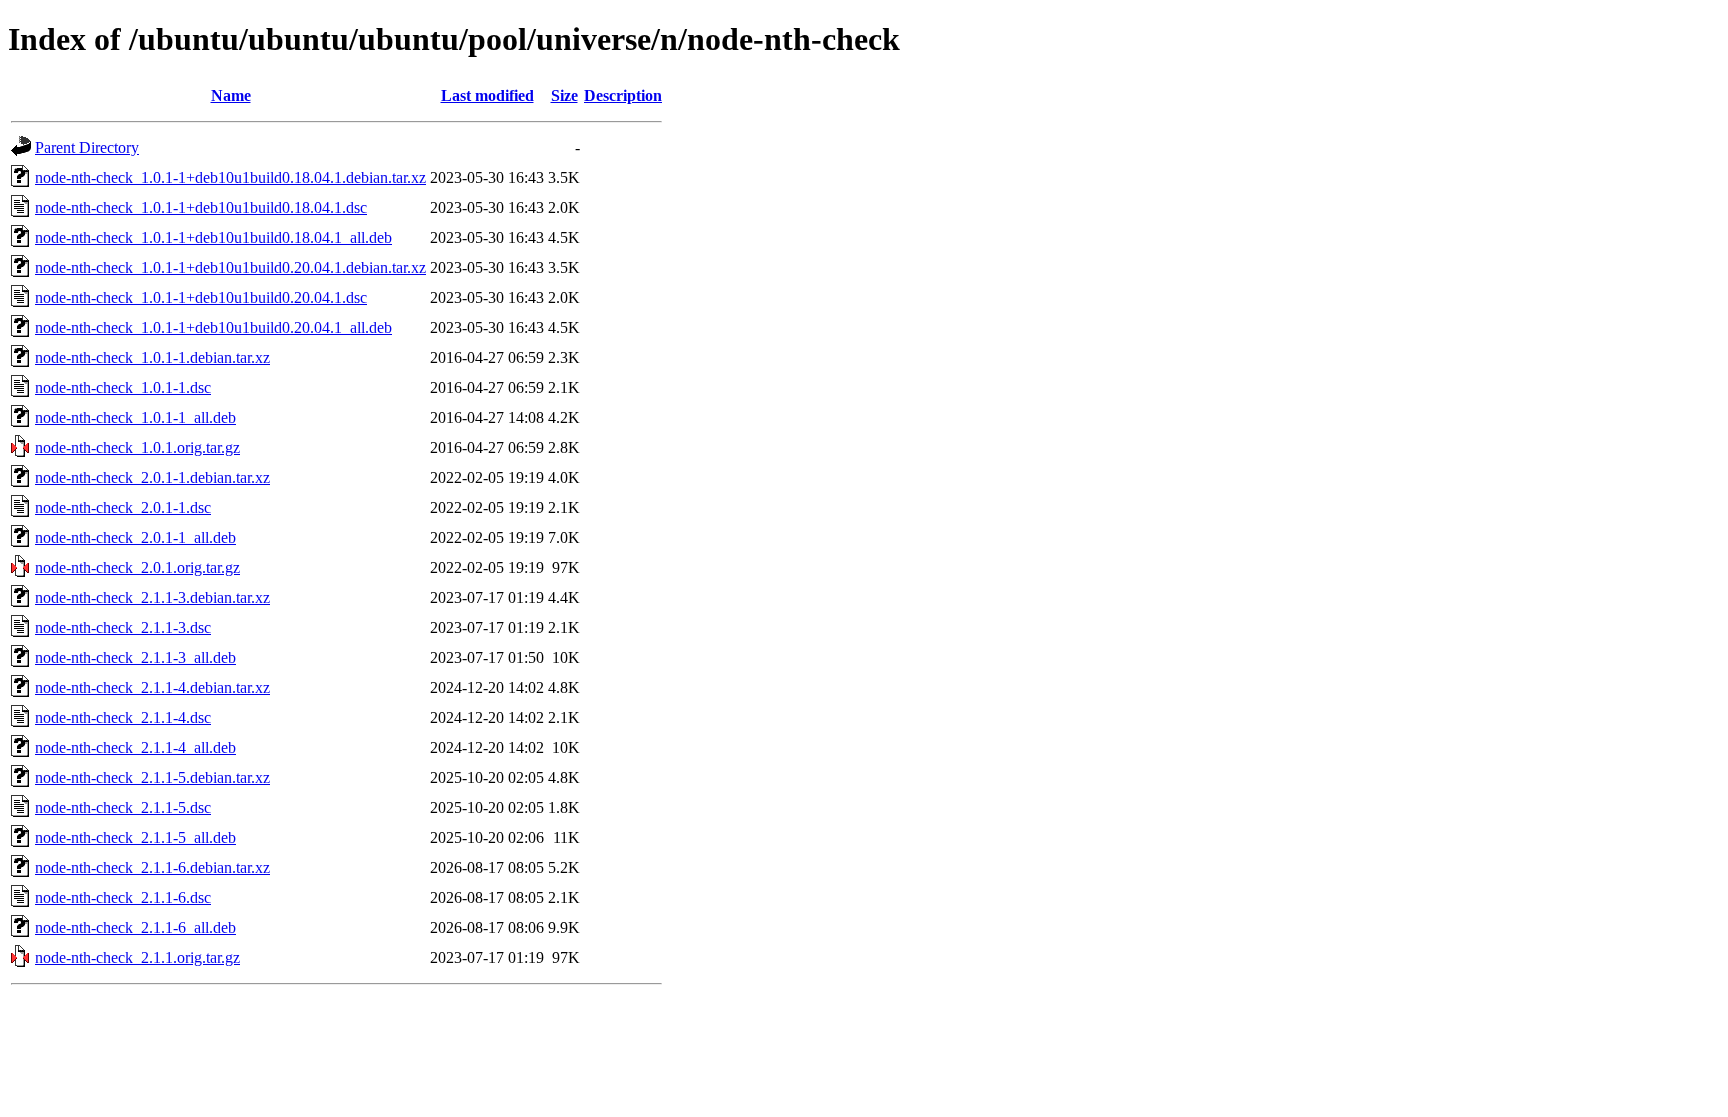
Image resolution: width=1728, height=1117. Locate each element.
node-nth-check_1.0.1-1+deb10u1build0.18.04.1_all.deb (213, 237)
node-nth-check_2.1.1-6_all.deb (135, 927)
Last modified (487, 95)
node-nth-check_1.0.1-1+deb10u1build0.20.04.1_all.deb (213, 327)
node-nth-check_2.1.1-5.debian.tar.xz (152, 777)
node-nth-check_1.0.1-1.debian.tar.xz (152, 357)
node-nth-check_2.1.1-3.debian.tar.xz (152, 597)
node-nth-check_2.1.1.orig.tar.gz (137, 957)
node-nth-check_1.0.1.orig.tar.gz (137, 447)
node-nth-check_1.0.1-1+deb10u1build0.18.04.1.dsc (201, 207)
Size (564, 95)
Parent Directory (87, 147)
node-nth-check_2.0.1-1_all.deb (135, 537)
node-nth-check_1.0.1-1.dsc (123, 387)
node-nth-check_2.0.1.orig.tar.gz (137, 567)
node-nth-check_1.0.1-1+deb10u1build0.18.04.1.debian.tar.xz (230, 177)
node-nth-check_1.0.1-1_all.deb (135, 417)
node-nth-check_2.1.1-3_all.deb (135, 657)
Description (623, 95)
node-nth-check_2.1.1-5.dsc (123, 807)
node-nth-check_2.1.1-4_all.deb (135, 747)
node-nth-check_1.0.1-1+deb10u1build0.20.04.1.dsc (201, 297)
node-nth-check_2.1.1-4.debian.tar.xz (152, 687)
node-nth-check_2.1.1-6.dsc (123, 897)
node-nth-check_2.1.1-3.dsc (123, 627)
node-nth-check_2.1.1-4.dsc (123, 717)
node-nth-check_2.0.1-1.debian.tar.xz (152, 477)
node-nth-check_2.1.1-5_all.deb (135, 837)
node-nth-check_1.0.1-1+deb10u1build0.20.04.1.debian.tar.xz (230, 267)
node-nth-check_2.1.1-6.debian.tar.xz (152, 867)
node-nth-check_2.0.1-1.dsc (123, 507)
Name (231, 95)
